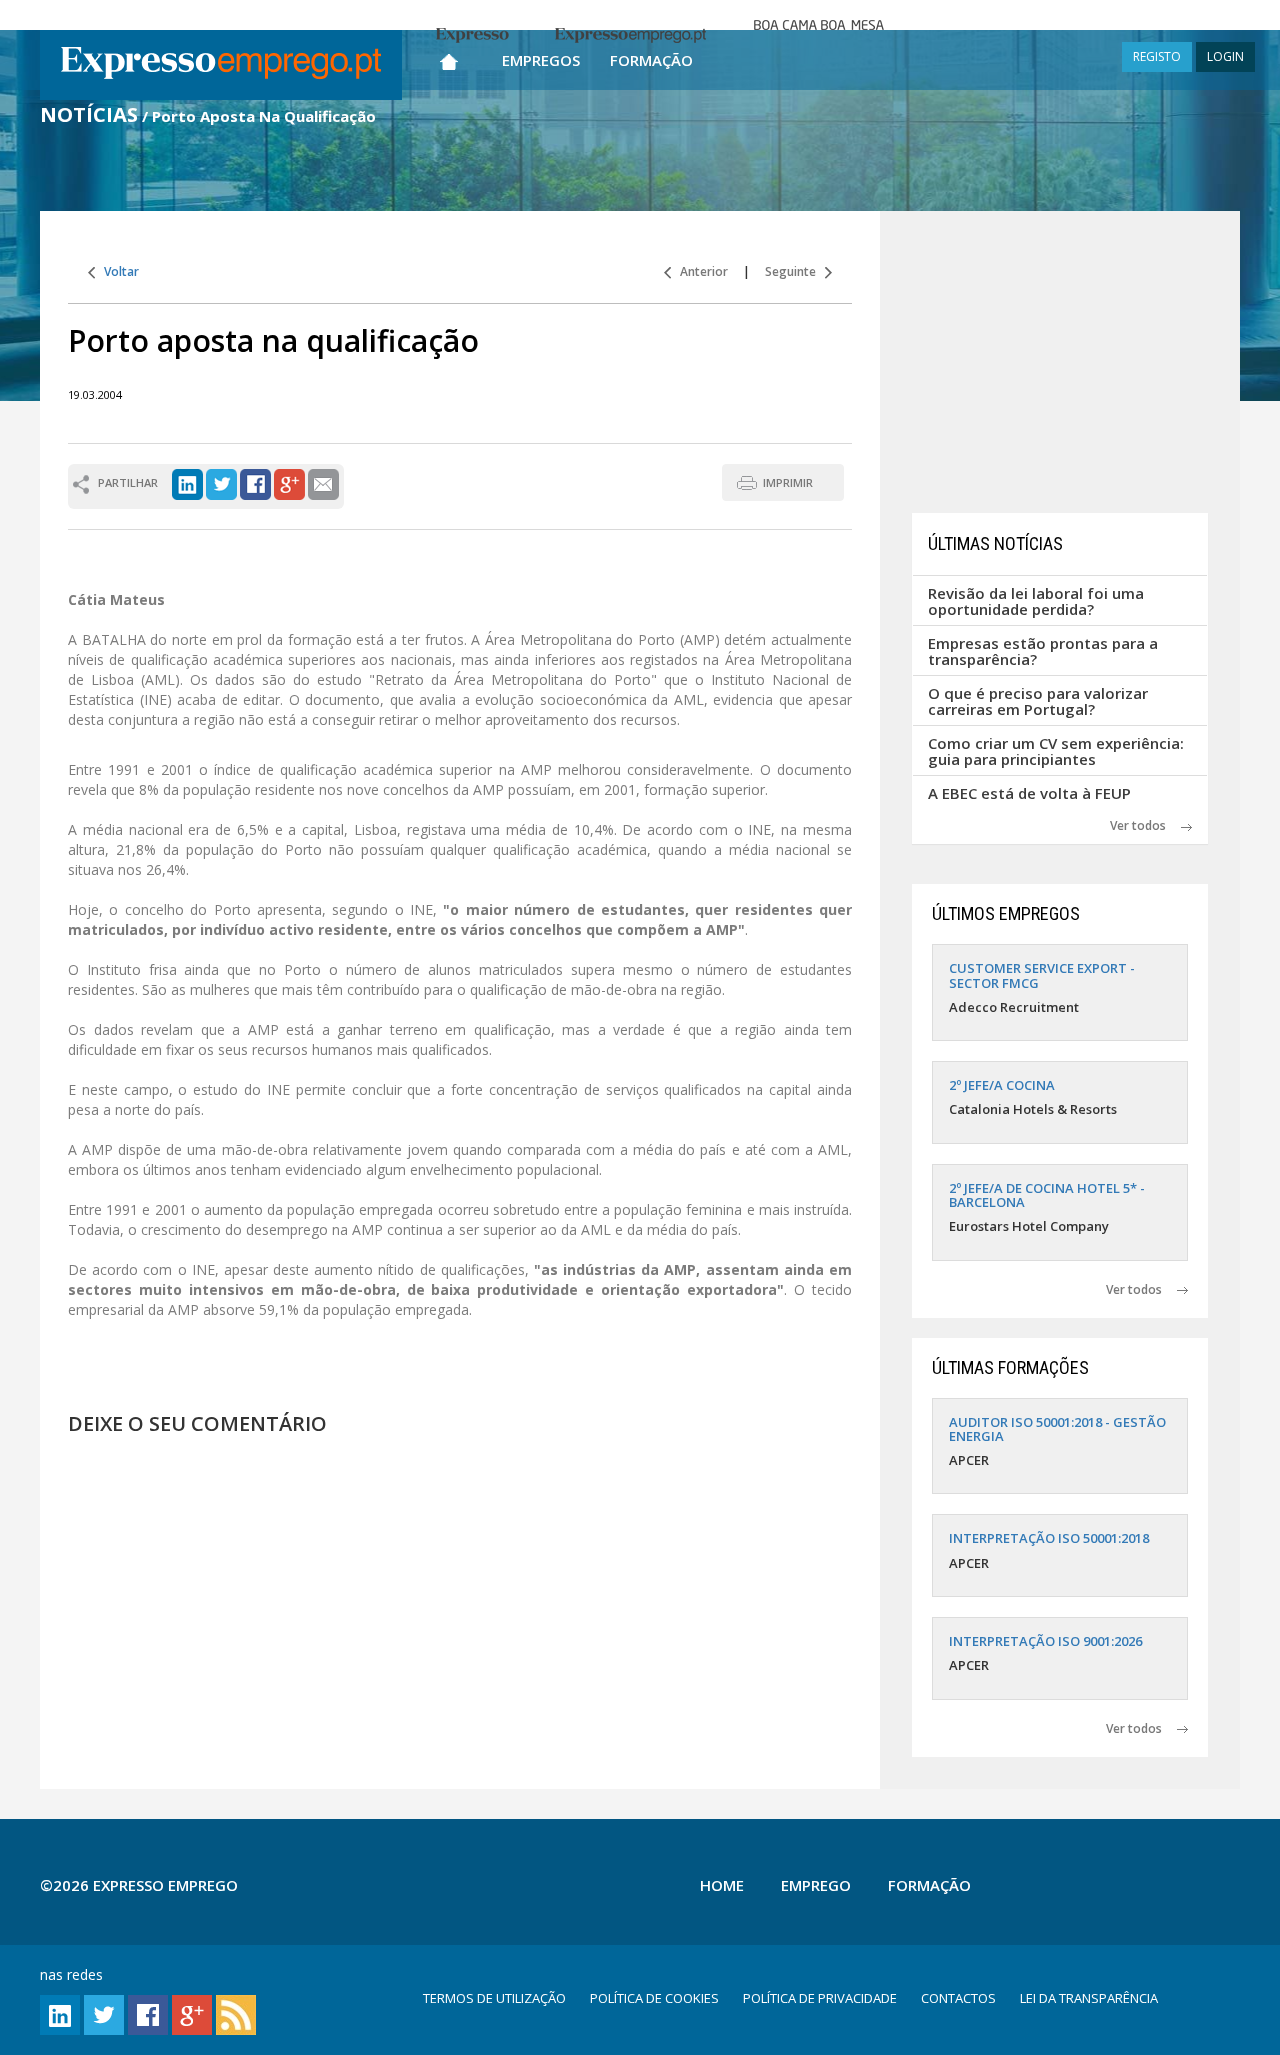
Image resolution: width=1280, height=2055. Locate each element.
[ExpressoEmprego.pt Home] (221, 65)
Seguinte (795, 271)
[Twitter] (221, 482)
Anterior (699, 271)
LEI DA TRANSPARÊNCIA (1089, 1998)
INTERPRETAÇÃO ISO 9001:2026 (1045, 1641)
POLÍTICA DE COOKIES (654, 1998)
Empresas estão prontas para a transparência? (1043, 651)
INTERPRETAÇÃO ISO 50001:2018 (1049, 1538)
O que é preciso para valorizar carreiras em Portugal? (1038, 701)
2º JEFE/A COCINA (1002, 1085)
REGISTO (1157, 56)
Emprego (816, 1885)
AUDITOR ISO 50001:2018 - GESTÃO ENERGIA (1057, 1429)
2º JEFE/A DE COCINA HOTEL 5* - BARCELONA (1047, 1195)
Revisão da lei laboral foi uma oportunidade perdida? (1036, 601)
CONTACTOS (958, 1998)
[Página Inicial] (449, 57)
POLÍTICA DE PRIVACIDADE (820, 1998)
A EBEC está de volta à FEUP (1029, 793)
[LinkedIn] (187, 482)
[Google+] (289, 482)
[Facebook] (255, 482)
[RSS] (236, 2013)
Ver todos (1145, 825)
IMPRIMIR (788, 482)
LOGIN (1225, 56)
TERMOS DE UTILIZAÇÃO (494, 1998)
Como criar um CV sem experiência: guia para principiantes (1056, 751)
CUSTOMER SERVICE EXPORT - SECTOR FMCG (1042, 975)
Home (722, 1885)
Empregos (541, 60)
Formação (651, 60)
